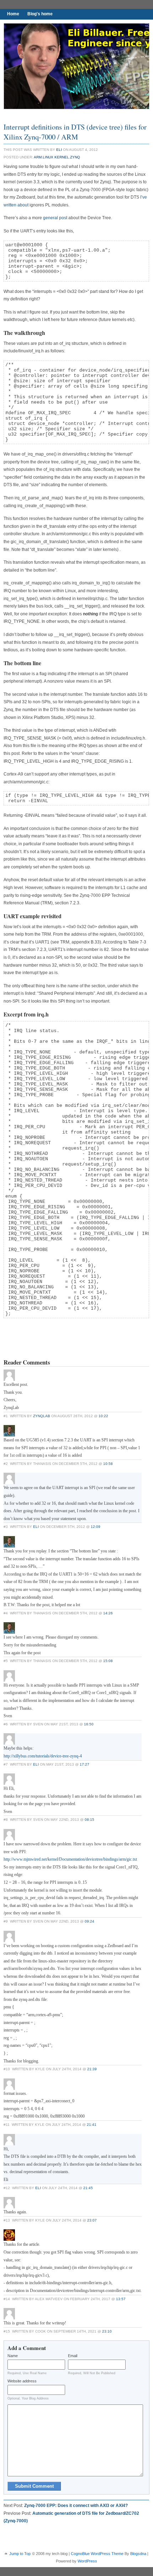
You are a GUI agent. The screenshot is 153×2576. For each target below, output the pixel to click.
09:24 (89, 1921)
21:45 (88, 2188)
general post (55, 218)
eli (59, 150)
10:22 (103, 1416)
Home (13, 14)
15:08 (108, 1661)
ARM (38, 157)
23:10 (107, 2331)
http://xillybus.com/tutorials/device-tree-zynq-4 (43, 1756)
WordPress (87, 2561)
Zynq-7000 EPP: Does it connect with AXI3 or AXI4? (76, 2506)
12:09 (96, 1527)
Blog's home (40, 14)
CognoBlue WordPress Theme (97, 2554)
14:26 (108, 1613)
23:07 (92, 2220)
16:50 (89, 1724)
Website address (22, 2381)
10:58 (108, 1464)
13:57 (121, 2299)
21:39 (92, 2069)
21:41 (92, 2125)
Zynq (75, 157)
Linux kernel (56, 157)
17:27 (85, 1764)
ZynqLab (42, 1416)
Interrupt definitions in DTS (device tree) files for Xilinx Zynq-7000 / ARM (75, 132)
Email (73, 2356)
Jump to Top (20, 2554)
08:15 (89, 1820)
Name (13, 2356)
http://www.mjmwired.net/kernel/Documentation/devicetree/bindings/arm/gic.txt (70, 1859)
